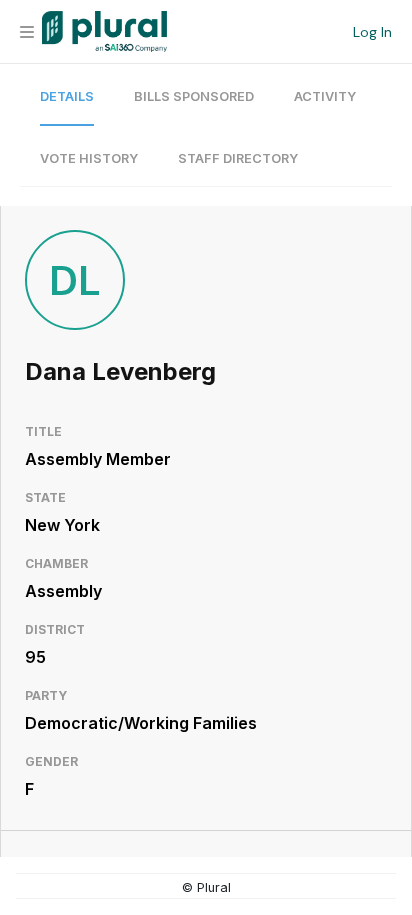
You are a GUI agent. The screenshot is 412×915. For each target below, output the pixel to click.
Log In (372, 32)
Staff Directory (238, 158)
